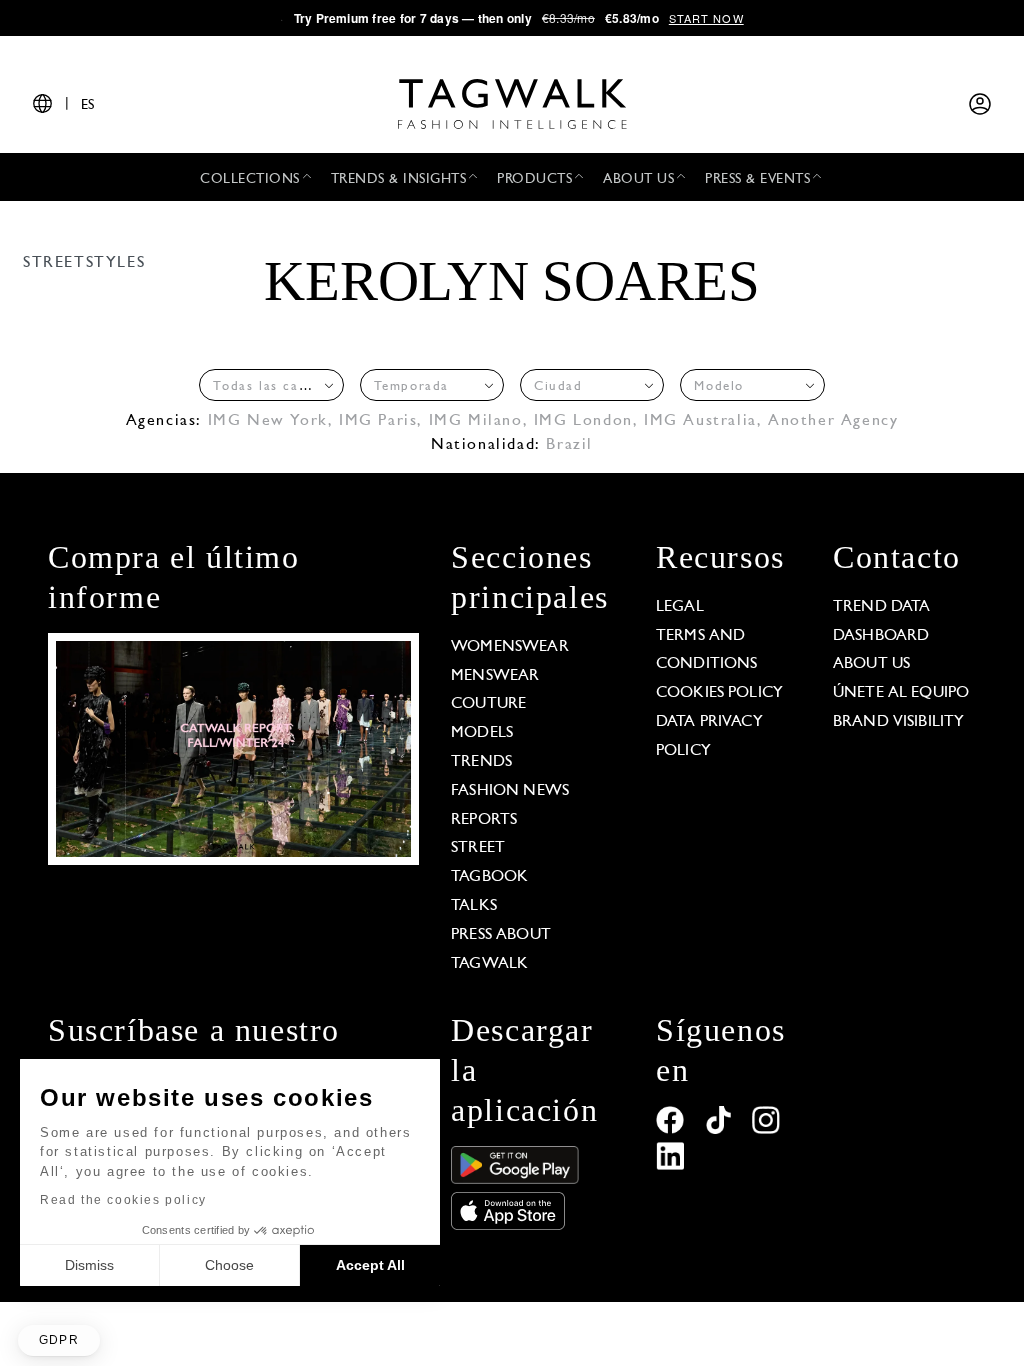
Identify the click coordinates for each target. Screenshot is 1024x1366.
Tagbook (489, 877)
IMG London (583, 421)
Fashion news (510, 791)
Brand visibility (898, 722)
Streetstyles (84, 263)
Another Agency (833, 421)
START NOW (706, 18)
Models (482, 733)
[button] (59, 1340)
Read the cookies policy (123, 1200)
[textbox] (265, 386)
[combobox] (271, 385)
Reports (484, 820)
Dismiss (89, 1265)
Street (478, 848)
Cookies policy (719, 693)
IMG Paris (378, 421)
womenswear (510, 647)
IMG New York (268, 421)
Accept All (370, 1265)
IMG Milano (476, 421)
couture (488, 704)
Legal (680, 607)
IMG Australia (700, 421)
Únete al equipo (901, 693)
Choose (229, 1265)
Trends (481, 762)
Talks (474, 906)
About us (871, 664)
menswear (495, 676)
